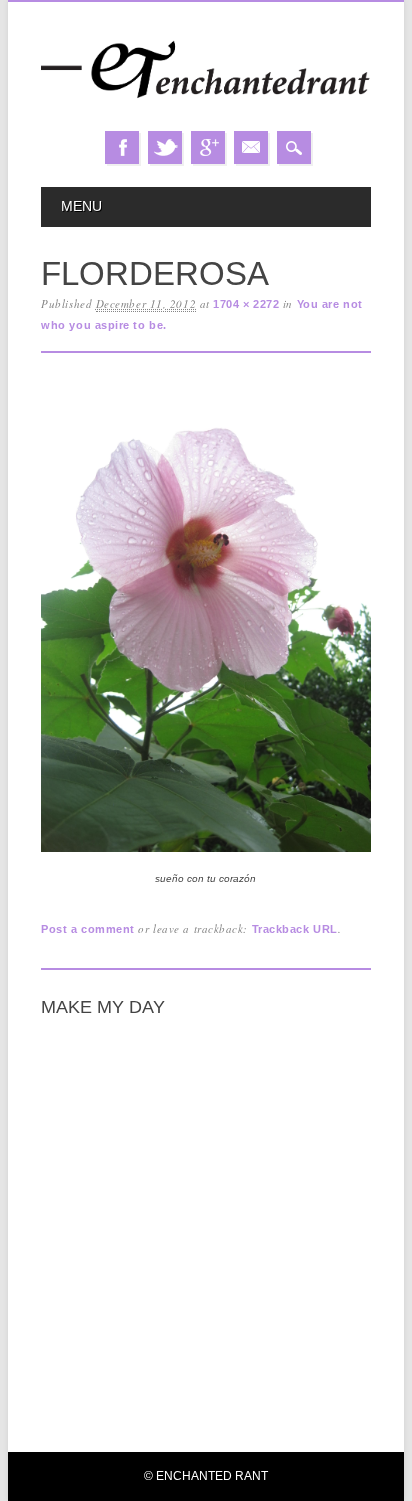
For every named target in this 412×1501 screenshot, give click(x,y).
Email (251, 147)
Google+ (208, 147)
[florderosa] (206, 852)
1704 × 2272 (246, 304)
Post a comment (88, 929)
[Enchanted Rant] (205, 111)
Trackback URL (295, 929)
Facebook (122, 147)
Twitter (165, 147)
